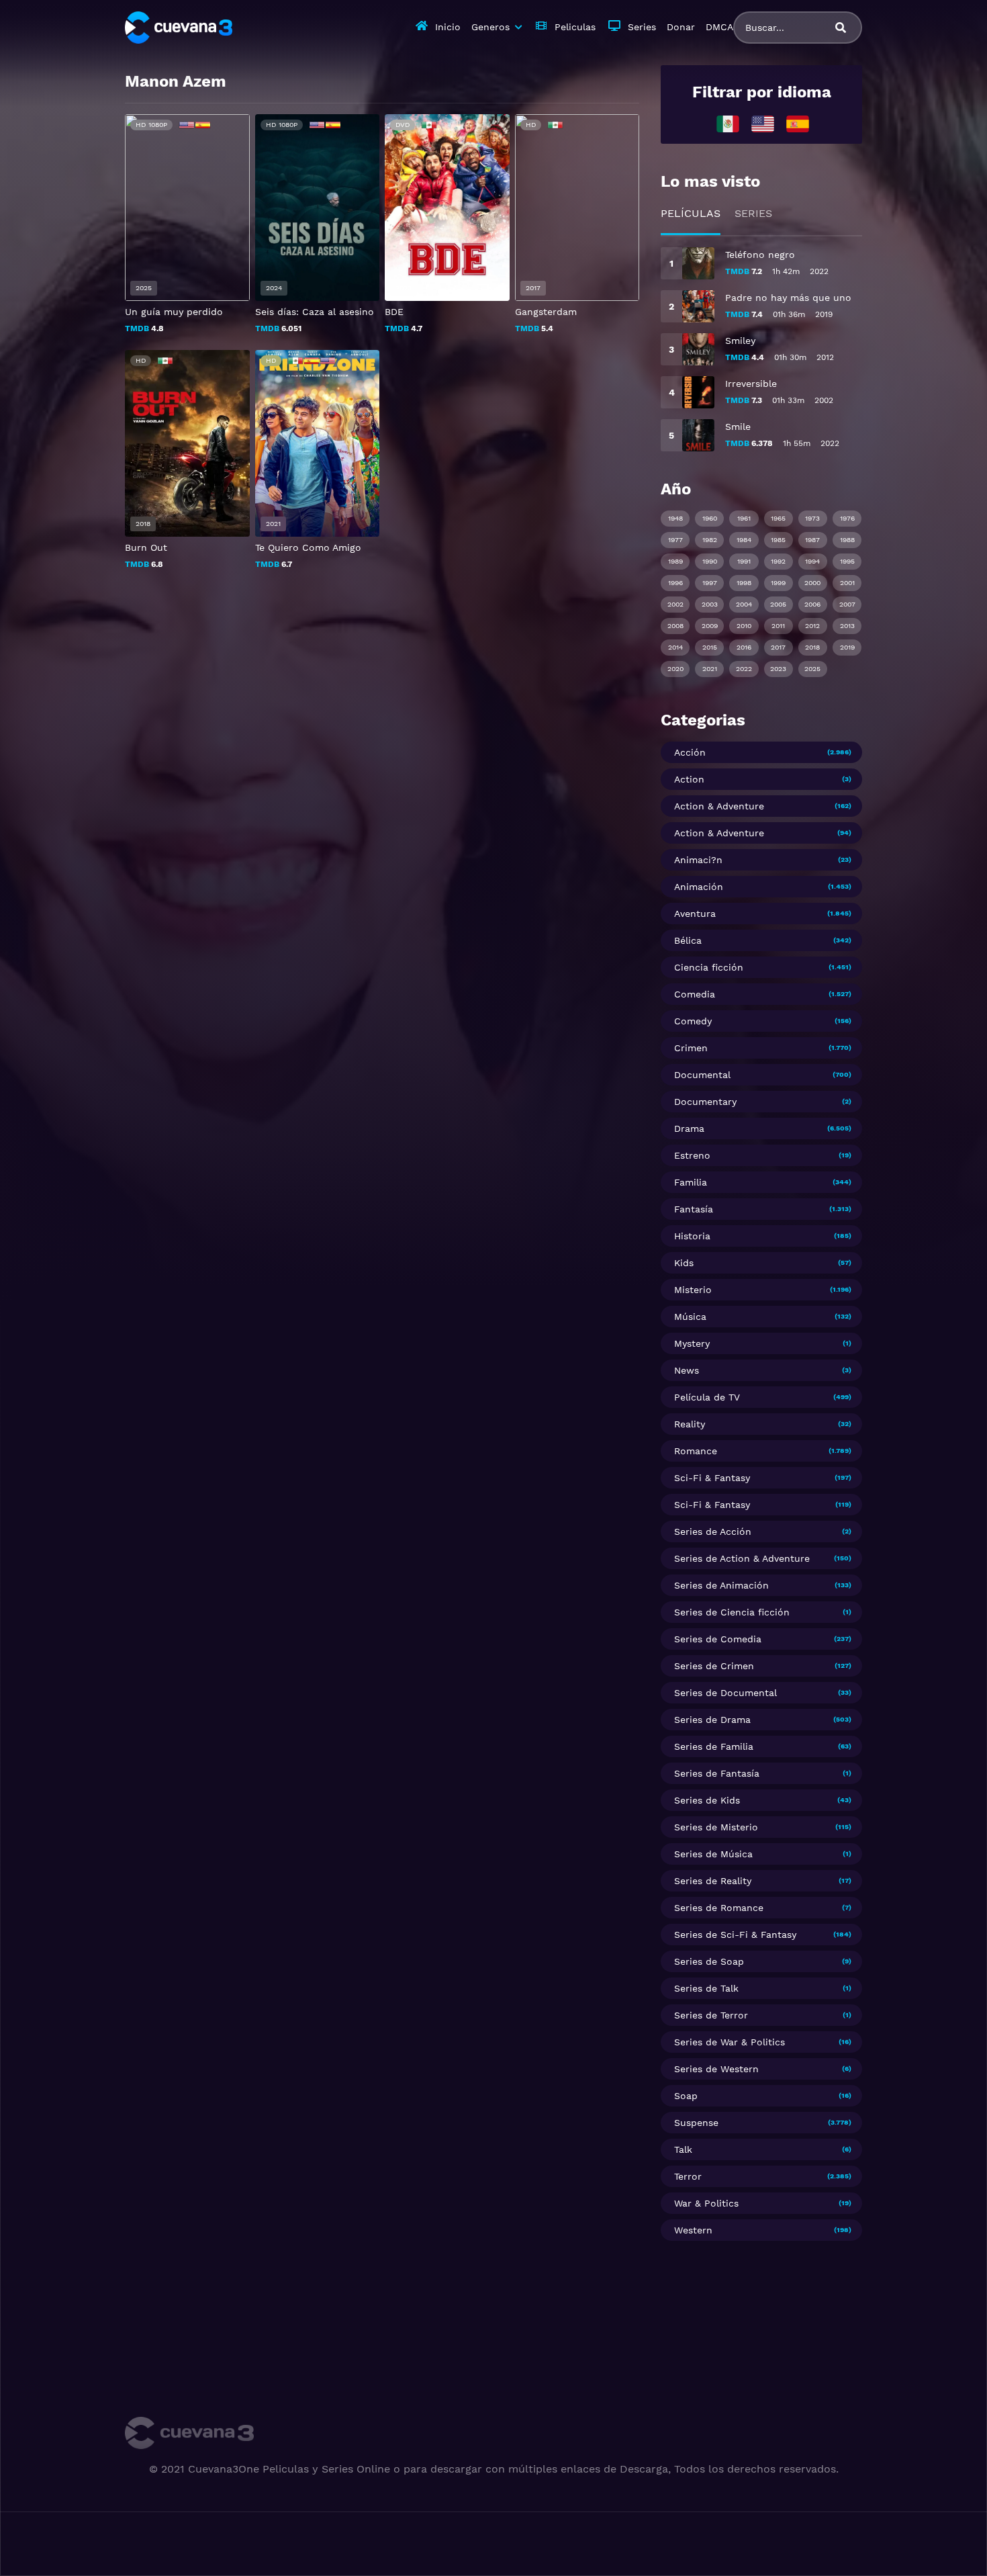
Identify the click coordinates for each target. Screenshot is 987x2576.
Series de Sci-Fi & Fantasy (735, 1935)
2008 (675, 626)
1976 (847, 518)
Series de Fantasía (717, 1773)
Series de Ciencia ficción (732, 1612)
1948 (675, 518)
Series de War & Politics (730, 2042)
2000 (812, 583)
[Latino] (728, 123)
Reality (690, 1424)
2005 (778, 604)
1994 (812, 561)
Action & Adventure (719, 806)
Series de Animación (721, 1585)
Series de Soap (709, 1961)
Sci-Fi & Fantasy (712, 1478)
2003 (710, 604)
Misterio (693, 1290)
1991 (744, 561)
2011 (778, 626)
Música (690, 1317)
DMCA (719, 27)
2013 (847, 626)
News (687, 1370)
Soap (686, 2096)
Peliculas (575, 27)
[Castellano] (798, 123)
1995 (847, 561)
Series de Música (713, 1854)
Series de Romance (719, 1908)
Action (689, 779)
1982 (710, 540)
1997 (710, 583)
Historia (692, 1236)
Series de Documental (725, 1693)
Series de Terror (711, 2015)
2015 (710, 647)
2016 (744, 647)
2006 (812, 604)
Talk (683, 2149)
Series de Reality (713, 1881)
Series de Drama (712, 1720)
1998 (744, 583)
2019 (847, 647)
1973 (812, 518)
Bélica (688, 940)
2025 (812, 669)
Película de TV (707, 1397)
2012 (812, 626)
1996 (675, 583)
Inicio (448, 27)
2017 (778, 647)
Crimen (691, 1048)
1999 (778, 583)
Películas (691, 213)
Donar (681, 27)
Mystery (692, 1343)
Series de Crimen (714, 1666)
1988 (847, 540)
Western (693, 2230)
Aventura (695, 914)
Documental (702, 1075)
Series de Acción (713, 1531)
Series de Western (716, 2069)
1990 (710, 561)
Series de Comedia (718, 1639)
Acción (690, 752)
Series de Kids (707, 1800)
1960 (710, 518)
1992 (778, 561)
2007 (847, 604)
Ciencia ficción (709, 967)
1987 (812, 540)
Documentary (705, 1102)
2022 (744, 669)
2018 (812, 647)
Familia (691, 1182)
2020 (675, 669)
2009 (710, 626)
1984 (744, 540)
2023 (778, 669)
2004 (744, 604)
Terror (688, 2176)
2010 (744, 626)
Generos (490, 27)
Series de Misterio (716, 1827)
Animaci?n (698, 860)
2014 (675, 647)
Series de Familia (714, 1746)
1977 (675, 540)
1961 (744, 518)
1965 (778, 518)
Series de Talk (706, 1988)
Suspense (696, 2123)
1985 (778, 540)
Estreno (692, 1155)
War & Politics (706, 2203)
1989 (675, 561)
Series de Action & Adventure (742, 1558)
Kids (684, 1263)
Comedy (693, 1021)
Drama (689, 1128)
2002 (675, 604)
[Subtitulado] (763, 123)
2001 (847, 583)
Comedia (695, 994)
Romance (696, 1451)
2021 (710, 669)
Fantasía (694, 1209)
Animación (699, 887)
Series (642, 27)
